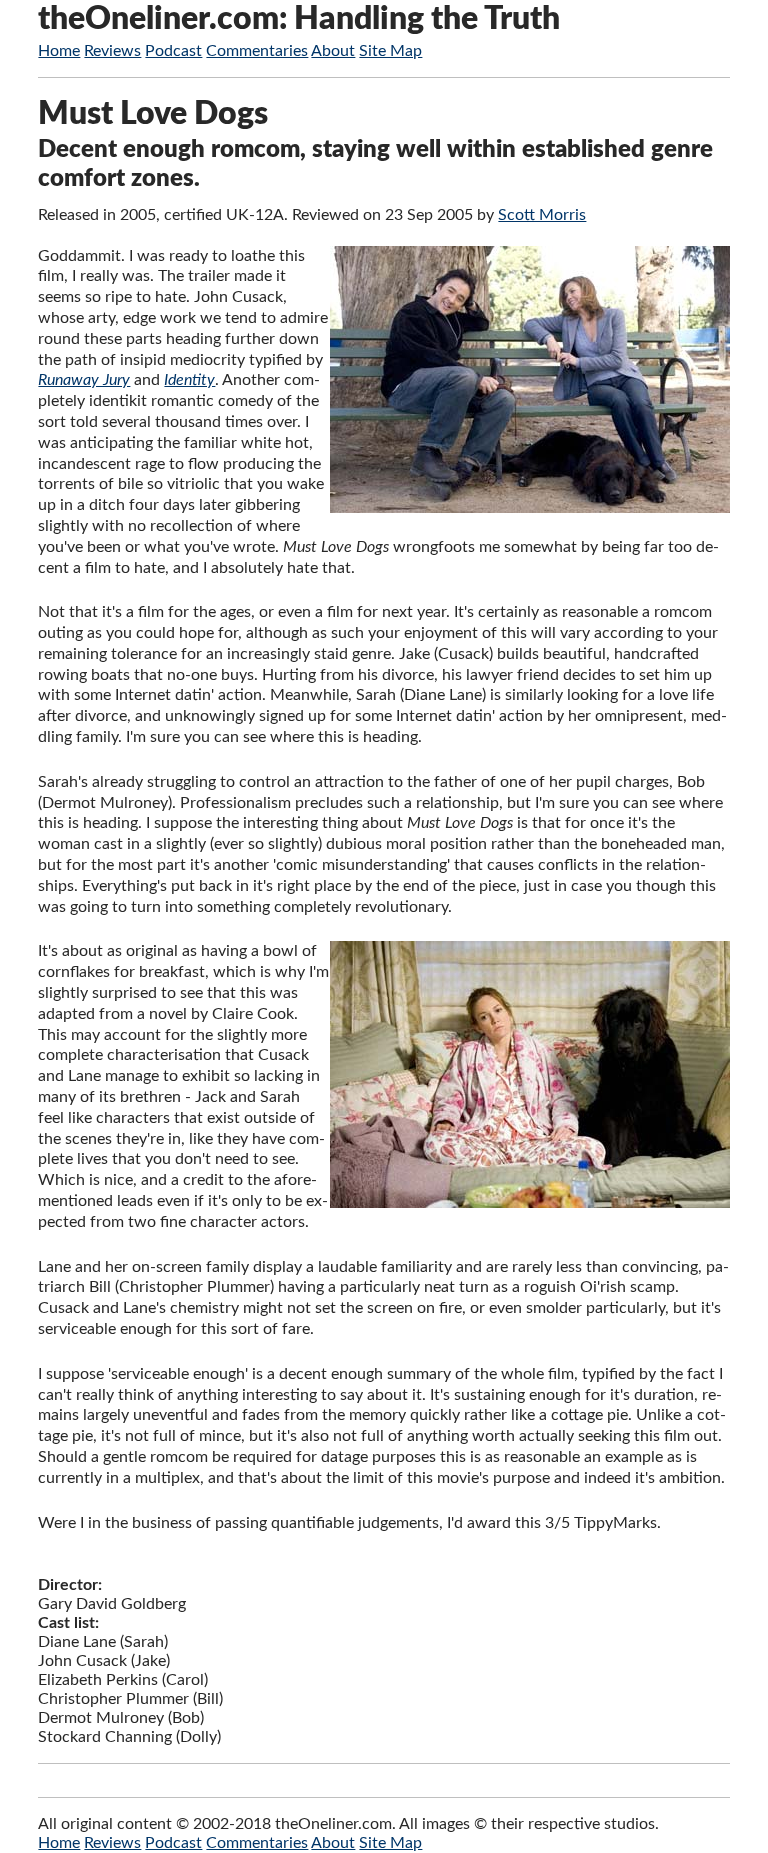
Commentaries (257, 51)
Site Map (390, 51)
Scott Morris (542, 215)
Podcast (173, 51)
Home (59, 51)
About (333, 51)
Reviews (112, 51)
